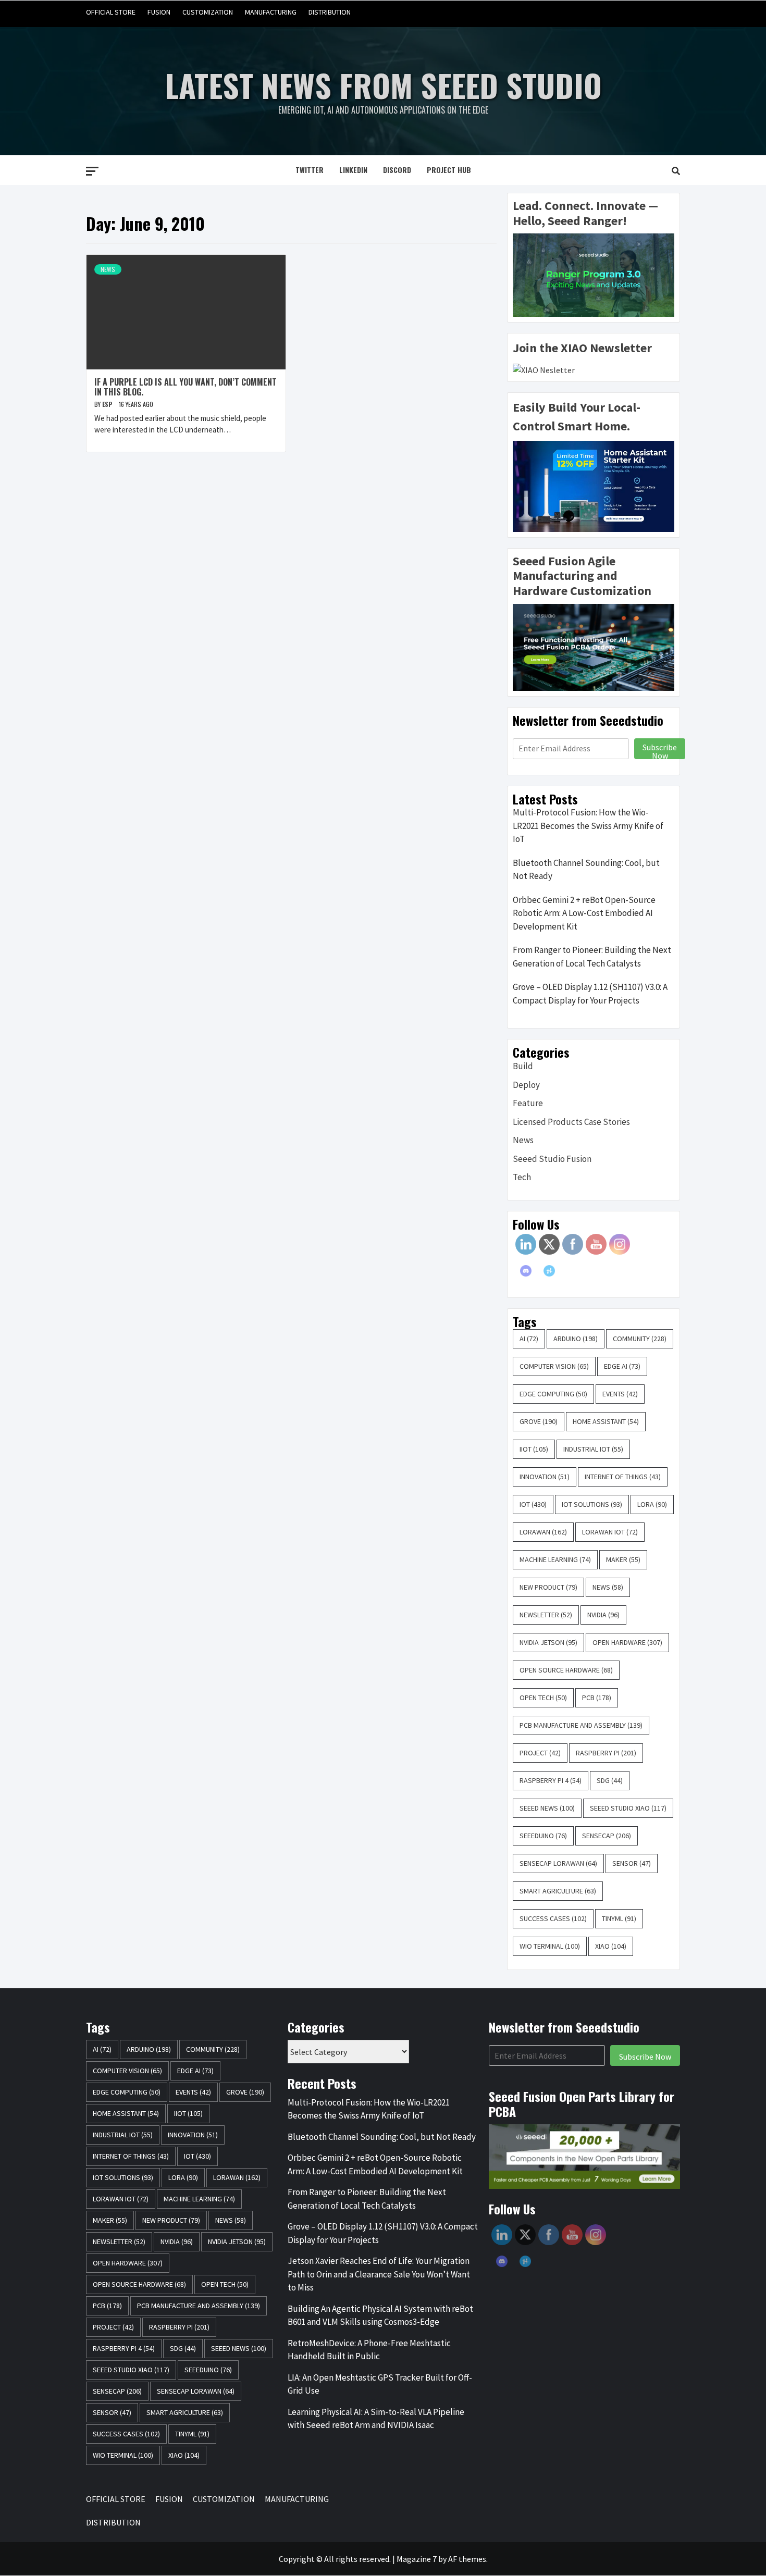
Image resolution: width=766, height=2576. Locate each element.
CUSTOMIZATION (208, 12)
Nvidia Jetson (548, 1642)
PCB (597, 1698)
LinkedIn (353, 170)
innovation (545, 1477)
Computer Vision (554, 1366)
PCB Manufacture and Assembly (581, 1725)
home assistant (606, 1421)
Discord (397, 170)
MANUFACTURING (271, 12)
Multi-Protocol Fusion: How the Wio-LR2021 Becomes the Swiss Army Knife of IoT (588, 826)
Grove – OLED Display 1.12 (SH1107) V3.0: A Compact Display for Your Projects (590, 994)
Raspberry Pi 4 (551, 1780)
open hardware (627, 1642)
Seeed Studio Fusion (552, 1159)
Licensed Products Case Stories (571, 1122)
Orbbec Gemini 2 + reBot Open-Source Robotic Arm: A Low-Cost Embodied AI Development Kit (584, 913)
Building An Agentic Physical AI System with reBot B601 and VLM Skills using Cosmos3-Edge (380, 2315)
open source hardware (566, 1670)
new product (548, 1587)
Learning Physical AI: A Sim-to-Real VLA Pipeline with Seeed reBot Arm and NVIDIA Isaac (376, 2419)
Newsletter (546, 1615)
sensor (632, 1863)
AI (529, 1339)
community (640, 1339)
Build (523, 1066)
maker (623, 1559)
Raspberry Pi (606, 1753)
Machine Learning (555, 1559)
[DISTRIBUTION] (671, 12)
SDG (610, 1780)
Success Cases (553, 1918)
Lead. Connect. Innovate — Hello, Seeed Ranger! (585, 213)
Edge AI (622, 1366)
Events (620, 1394)
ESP (108, 404)
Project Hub (449, 170)
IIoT (534, 1449)
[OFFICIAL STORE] (592, 12)
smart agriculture (558, 1891)
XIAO (611, 1946)
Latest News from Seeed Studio (383, 85)
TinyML (619, 1918)
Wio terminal (550, 1946)
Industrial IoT (593, 1449)
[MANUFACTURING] (651, 12)
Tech (522, 1177)
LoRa (652, 1504)
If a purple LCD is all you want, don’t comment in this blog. (186, 387)
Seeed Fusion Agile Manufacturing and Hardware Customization (582, 576)
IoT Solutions (592, 1504)
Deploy (526, 1085)
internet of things (623, 1477)
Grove (539, 1421)
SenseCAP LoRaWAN (558, 1863)
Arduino (576, 1339)
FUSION (159, 12)
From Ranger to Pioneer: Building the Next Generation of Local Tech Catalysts (592, 957)
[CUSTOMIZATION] (631, 12)
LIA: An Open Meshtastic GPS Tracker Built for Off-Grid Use (380, 2384)
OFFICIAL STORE (111, 12)
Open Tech (543, 1698)
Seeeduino (543, 1836)
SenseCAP (607, 1836)
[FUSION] (611, 12)
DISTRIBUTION (330, 12)
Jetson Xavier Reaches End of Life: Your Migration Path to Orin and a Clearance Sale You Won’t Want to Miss (379, 2274)
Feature (528, 1103)
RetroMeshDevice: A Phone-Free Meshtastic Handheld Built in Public (369, 2350)
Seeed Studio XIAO (628, 1808)
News (108, 269)
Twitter (310, 170)
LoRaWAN (543, 1532)
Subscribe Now (660, 750)
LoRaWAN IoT (610, 1532)
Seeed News (547, 1808)
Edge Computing (553, 1394)
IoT (533, 1504)
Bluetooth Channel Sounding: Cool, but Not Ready (586, 870)
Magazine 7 (417, 2559)
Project (540, 1753)
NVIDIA (603, 1615)
